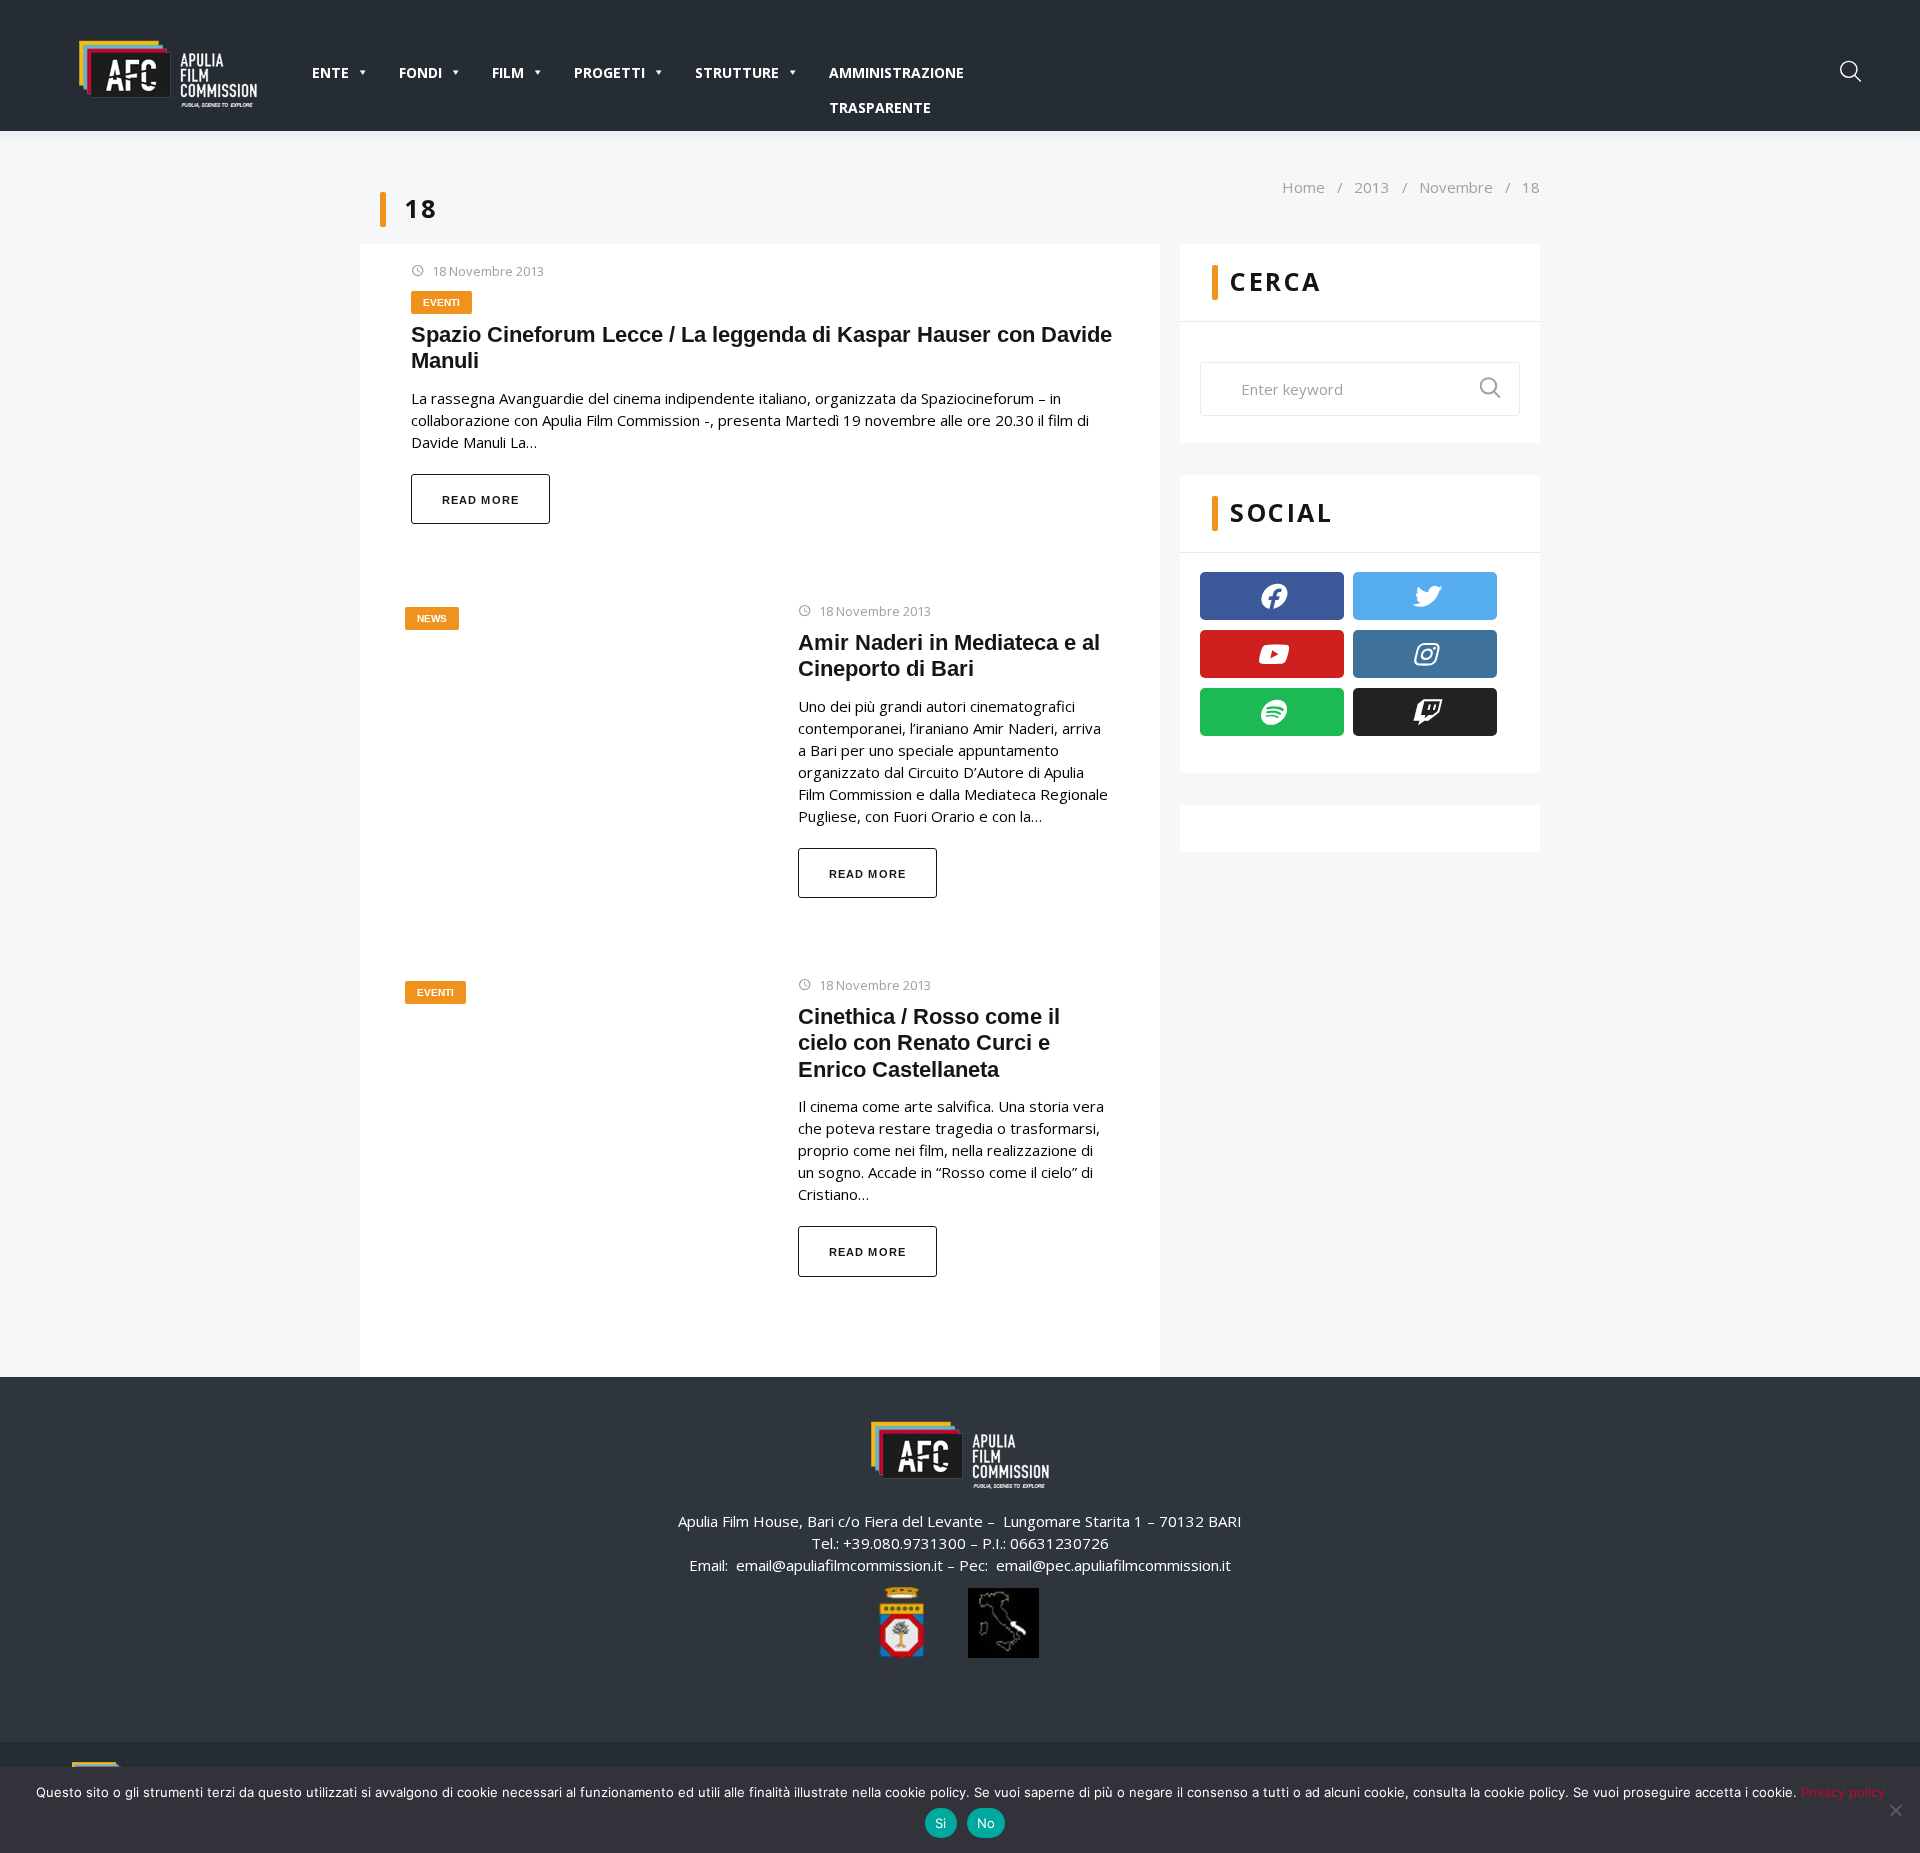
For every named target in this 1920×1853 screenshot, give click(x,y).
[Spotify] (1272, 712)
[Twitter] (1425, 596)
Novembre (1456, 187)
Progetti (609, 72)
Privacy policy (1843, 1792)
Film (508, 72)
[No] (1895, 1810)
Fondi (420, 72)
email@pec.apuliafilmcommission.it (1113, 1565)
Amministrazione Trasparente (896, 76)
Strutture (737, 72)
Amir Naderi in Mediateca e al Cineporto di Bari (949, 655)
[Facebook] (1272, 596)
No (986, 1823)
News (432, 618)
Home (1303, 187)
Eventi (441, 302)
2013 (1372, 187)
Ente (330, 72)
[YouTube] (1272, 654)
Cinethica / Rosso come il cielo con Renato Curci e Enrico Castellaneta (929, 1043)
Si (941, 1823)
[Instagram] (1425, 654)
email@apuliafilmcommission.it (839, 1565)
